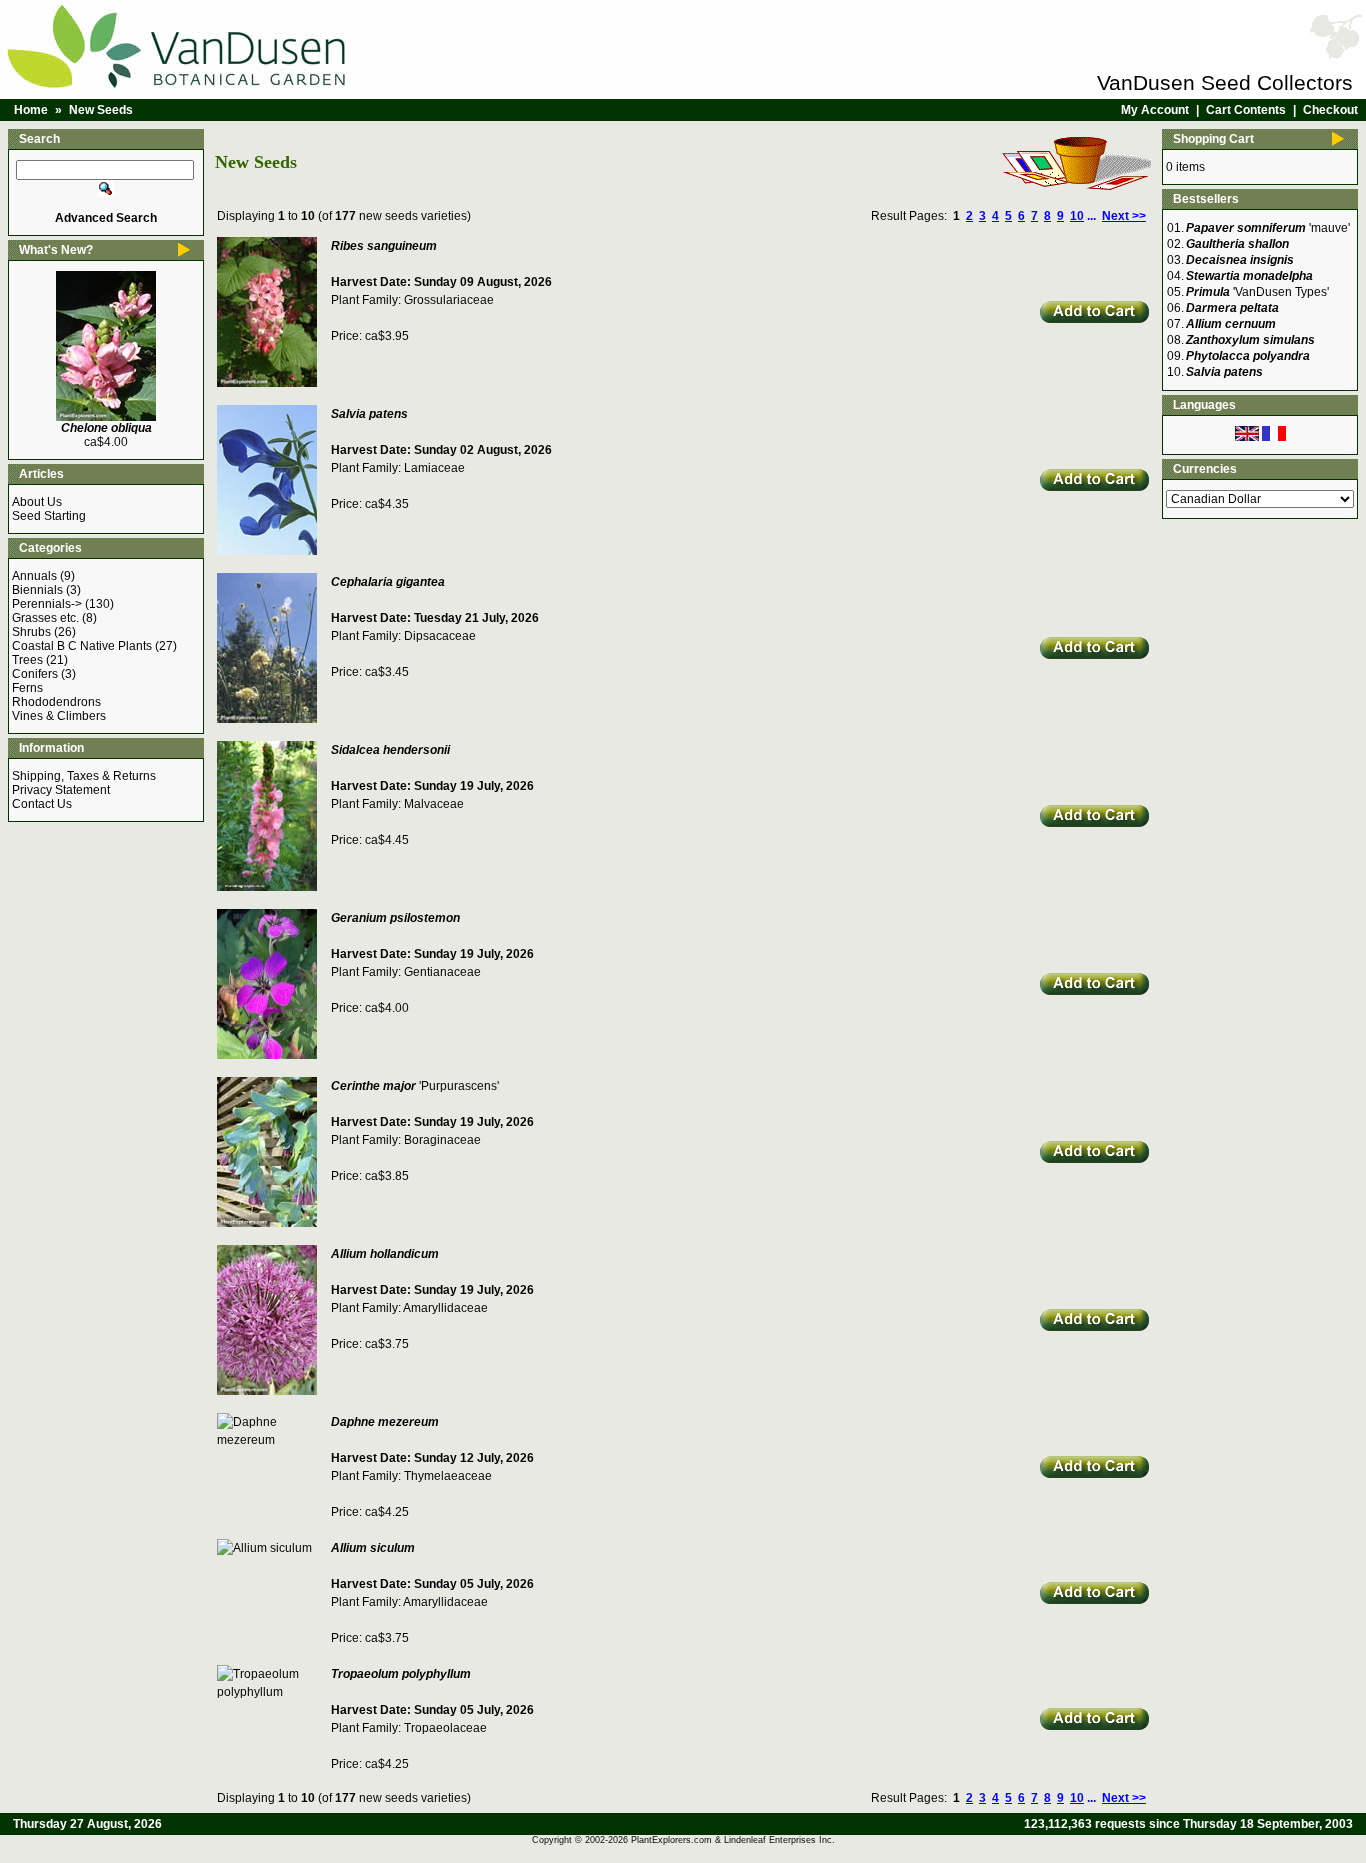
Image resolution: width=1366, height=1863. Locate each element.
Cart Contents (1246, 110)
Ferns (27, 688)
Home (31, 110)
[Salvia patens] (267, 551)
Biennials (37, 590)
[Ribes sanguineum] (267, 383)
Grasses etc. (45, 618)
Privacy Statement (61, 790)
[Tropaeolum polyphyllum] (272, 1692)
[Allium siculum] (264, 1548)
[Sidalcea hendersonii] (267, 887)
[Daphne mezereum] (272, 1440)
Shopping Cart (1213, 139)
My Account (1155, 110)
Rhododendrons (56, 702)
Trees (27, 660)
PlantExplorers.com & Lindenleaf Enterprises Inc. (733, 1840)
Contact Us (42, 804)
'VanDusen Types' (1257, 292)
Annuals (34, 576)
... (1091, 216)
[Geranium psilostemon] (267, 1055)
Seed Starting (49, 516)
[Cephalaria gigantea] (267, 719)
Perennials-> (47, 604)
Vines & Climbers (59, 716)
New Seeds (101, 110)
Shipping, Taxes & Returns (84, 776)
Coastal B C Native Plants (82, 646)
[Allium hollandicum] (267, 1391)
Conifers (35, 674)
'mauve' (1268, 228)
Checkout (1330, 110)
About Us (37, 502)
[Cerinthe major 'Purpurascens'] (267, 1223)
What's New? (56, 250)
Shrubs (31, 632)
